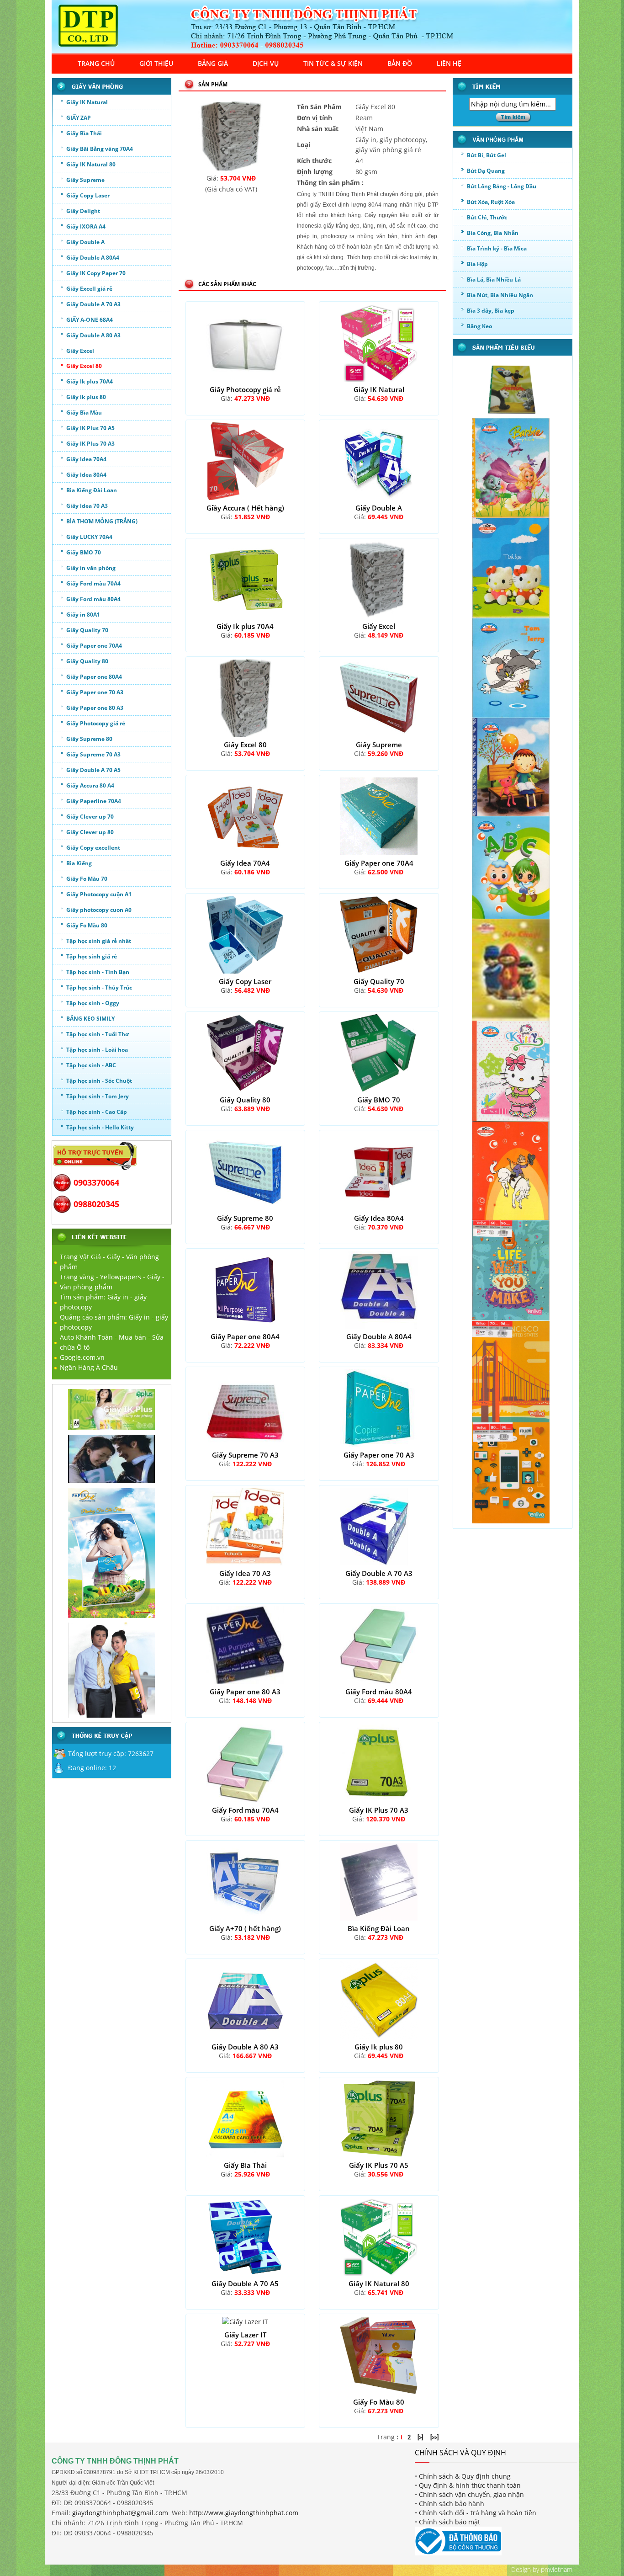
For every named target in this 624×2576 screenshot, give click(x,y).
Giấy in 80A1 (83, 615)
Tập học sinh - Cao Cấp (97, 1112)
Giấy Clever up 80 (90, 832)
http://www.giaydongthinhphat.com (244, 2513)
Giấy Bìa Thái (84, 133)
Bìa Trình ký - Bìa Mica (497, 248)
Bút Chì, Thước (487, 217)
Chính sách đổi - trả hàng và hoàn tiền (478, 2513)
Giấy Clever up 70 (90, 817)
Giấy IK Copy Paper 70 (96, 273)
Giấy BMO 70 (84, 552)
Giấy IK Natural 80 (91, 164)
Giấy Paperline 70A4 (94, 801)
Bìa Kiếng (79, 863)
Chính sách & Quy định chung (465, 2476)
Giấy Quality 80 (87, 661)
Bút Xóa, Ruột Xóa (491, 202)
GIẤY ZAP (79, 118)
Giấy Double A (85, 242)
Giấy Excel (80, 351)
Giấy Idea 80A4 (86, 475)
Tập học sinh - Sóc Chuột (99, 1081)
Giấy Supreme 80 (89, 739)
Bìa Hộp (477, 264)
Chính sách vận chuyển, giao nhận (471, 2494)
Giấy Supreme (85, 180)
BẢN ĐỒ (400, 63)
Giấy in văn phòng (91, 568)
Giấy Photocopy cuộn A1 (99, 894)
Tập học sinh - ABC (91, 1065)
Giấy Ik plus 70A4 (90, 381)
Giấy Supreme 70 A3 (93, 754)
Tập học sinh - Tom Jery (98, 1096)
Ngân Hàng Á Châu (89, 1367)
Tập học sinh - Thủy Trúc (99, 987)
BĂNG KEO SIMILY (90, 1019)
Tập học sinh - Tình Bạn (98, 972)
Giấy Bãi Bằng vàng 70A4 (100, 149)
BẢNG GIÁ (213, 63)
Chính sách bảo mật (449, 2522)
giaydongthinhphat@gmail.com (120, 2513)
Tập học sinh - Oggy (93, 1003)
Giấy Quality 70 (87, 630)
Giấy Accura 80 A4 (90, 785)
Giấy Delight (83, 211)
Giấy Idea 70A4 (86, 459)
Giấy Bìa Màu (84, 412)
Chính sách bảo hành (452, 2504)
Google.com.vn (82, 1357)
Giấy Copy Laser (88, 195)
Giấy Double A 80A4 (93, 258)
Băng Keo (479, 326)
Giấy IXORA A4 (86, 226)
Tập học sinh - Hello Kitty (100, 1127)
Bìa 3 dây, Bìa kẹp (491, 311)
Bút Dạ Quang (486, 171)
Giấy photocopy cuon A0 (99, 910)
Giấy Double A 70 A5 (93, 770)
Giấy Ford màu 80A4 (93, 599)
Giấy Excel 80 (84, 366)
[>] (420, 2437)
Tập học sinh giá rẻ (92, 956)
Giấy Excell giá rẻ (89, 289)
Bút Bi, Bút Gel (487, 155)
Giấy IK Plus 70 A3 (90, 444)
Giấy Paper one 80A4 (94, 677)
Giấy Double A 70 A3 (93, 304)
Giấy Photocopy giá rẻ (96, 723)
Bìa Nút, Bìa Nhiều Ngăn (500, 295)
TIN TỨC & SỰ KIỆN (333, 63)
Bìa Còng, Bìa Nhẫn (493, 233)
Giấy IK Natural (87, 102)
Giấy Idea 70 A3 (87, 506)
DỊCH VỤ (266, 63)
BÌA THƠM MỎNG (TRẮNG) (102, 521)
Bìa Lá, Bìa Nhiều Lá (494, 279)
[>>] (434, 2437)
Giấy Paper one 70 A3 (95, 692)
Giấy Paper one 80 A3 (95, 708)
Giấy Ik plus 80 (86, 397)
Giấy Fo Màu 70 (87, 879)
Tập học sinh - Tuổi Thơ (98, 1034)
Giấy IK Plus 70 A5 (90, 428)
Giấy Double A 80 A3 (93, 335)
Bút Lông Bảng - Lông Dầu (502, 186)
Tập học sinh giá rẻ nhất (99, 941)
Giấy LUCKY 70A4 (89, 537)
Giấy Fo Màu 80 (87, 925)
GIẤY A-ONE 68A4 (90, 320)
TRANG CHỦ (96, 63)
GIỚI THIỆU (156, 63)
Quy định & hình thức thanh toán (470, 2485)
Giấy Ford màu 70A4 (93, 583)
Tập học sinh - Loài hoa (97, 1050)
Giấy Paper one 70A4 (94, 646)
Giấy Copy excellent (93, 848)
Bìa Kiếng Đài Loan (92, 490)
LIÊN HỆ (449, 63)
